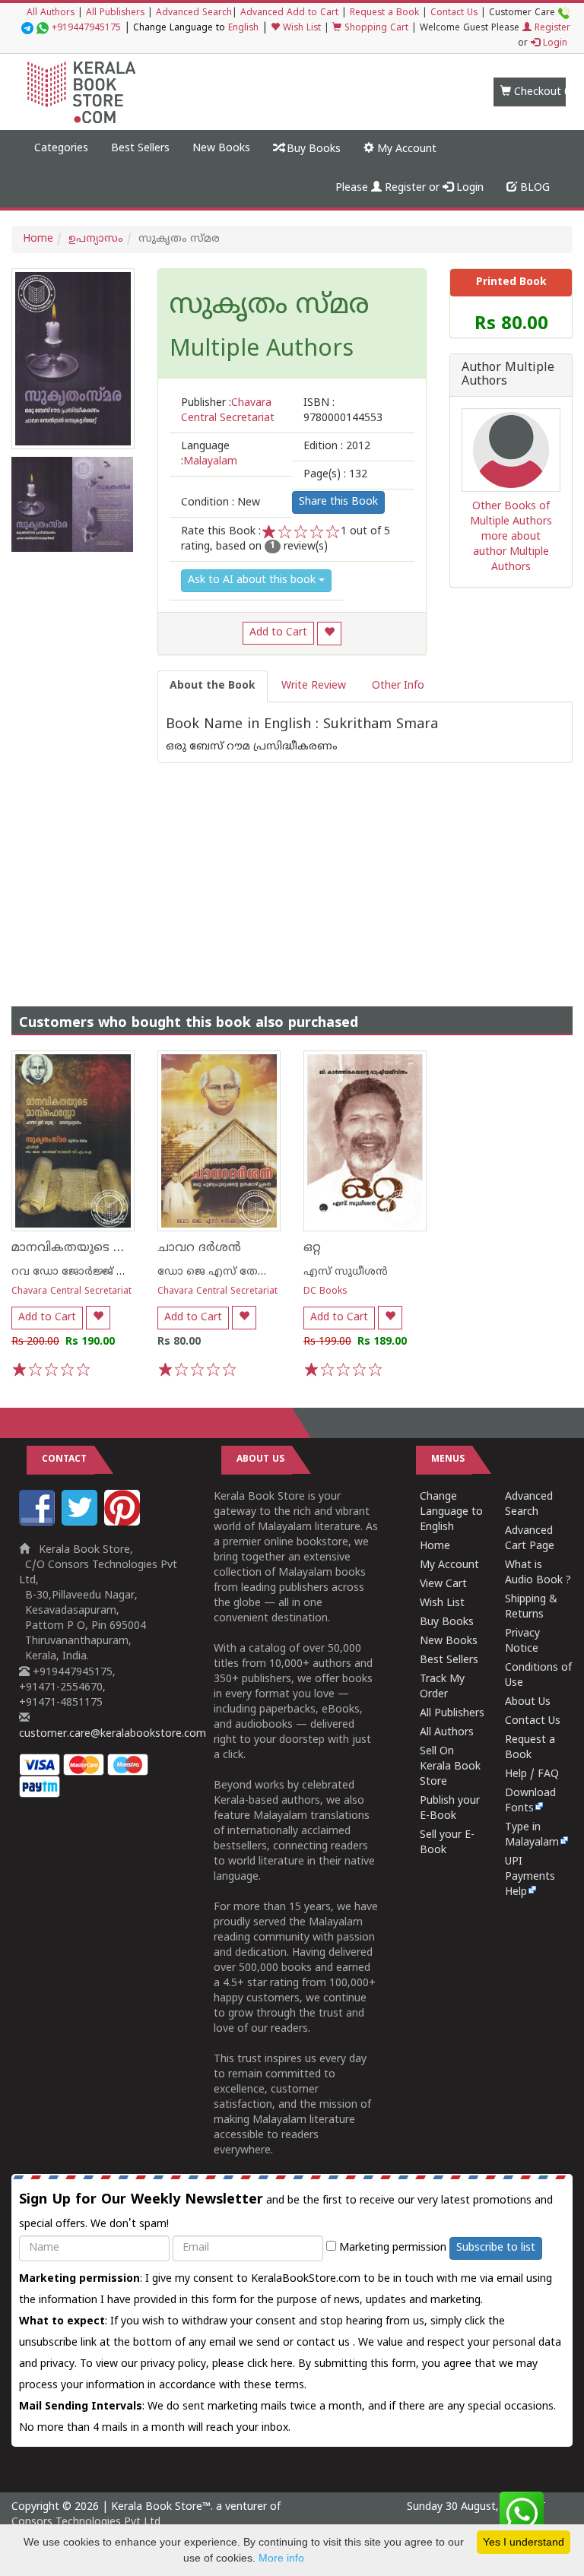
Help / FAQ (532, 1774)
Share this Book (338, 502)
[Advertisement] (292, 870)
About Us (528, 1702)
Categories (61, 149)
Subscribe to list (496, 2248)
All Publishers (115, 13)
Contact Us (454, 13)
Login (554, 44)
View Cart (443, 1584)
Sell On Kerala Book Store (450, 1767)
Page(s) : (335, 475)
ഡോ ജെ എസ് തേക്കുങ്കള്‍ (230, 1272)
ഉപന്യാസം (96, 239)
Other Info (398, 686)
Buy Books (312, 149)
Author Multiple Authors (508, 375)
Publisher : (228, 411)
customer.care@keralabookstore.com (113, 1734)
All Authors (51, 13)
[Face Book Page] (39, 1523)
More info (281, 2558)
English (243, 29)
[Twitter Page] (81, 1523)
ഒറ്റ (312, 1248)
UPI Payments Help (530, 1877)
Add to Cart (278, 633)
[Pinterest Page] (124, 1523)
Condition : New (221, 503)
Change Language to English (451, 1512)
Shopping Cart (375, 29)
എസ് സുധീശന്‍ (346, 1272)
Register (551, 29)
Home (38, 239)
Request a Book (384, 13)
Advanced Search (194, 13)
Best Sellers (140, 149)
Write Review (314, 686)
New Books (221, 149)
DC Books (325, 1292)
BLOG (533, 188)
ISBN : (343, 411)
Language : (209, 454)
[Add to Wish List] (329, 634)
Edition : (337, 447)
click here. (273, 2364)
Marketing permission (391, 2248)
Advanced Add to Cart (289, 13)
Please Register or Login (409, 188)
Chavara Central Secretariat (71, 1292)
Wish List (300, 29)
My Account (405, 149)
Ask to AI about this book (253, 580)
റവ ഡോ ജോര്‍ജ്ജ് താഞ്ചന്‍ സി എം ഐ (120, 1272)
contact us (325, 2343)
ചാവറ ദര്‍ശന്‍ (199, 1248)
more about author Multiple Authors (511, 552)
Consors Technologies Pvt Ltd (86, 2522)
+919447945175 (86, 29)
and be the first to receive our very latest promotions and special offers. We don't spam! (286, 2211)
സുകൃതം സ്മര (269, 307)
